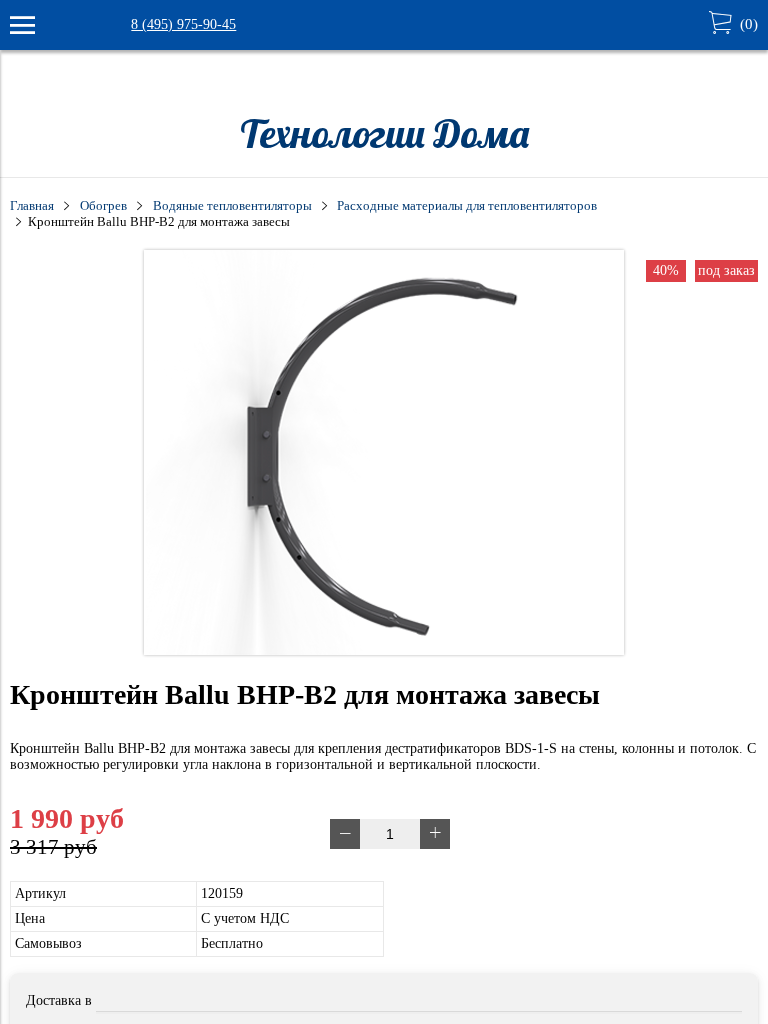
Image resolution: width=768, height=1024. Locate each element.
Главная (32, 206)
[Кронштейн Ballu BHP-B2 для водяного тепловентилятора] (384, 650)
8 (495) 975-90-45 (183, 24)
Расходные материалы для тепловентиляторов (467, 206)
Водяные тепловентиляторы (232, 206)
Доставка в (59, 1000)
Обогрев (103, 206)
